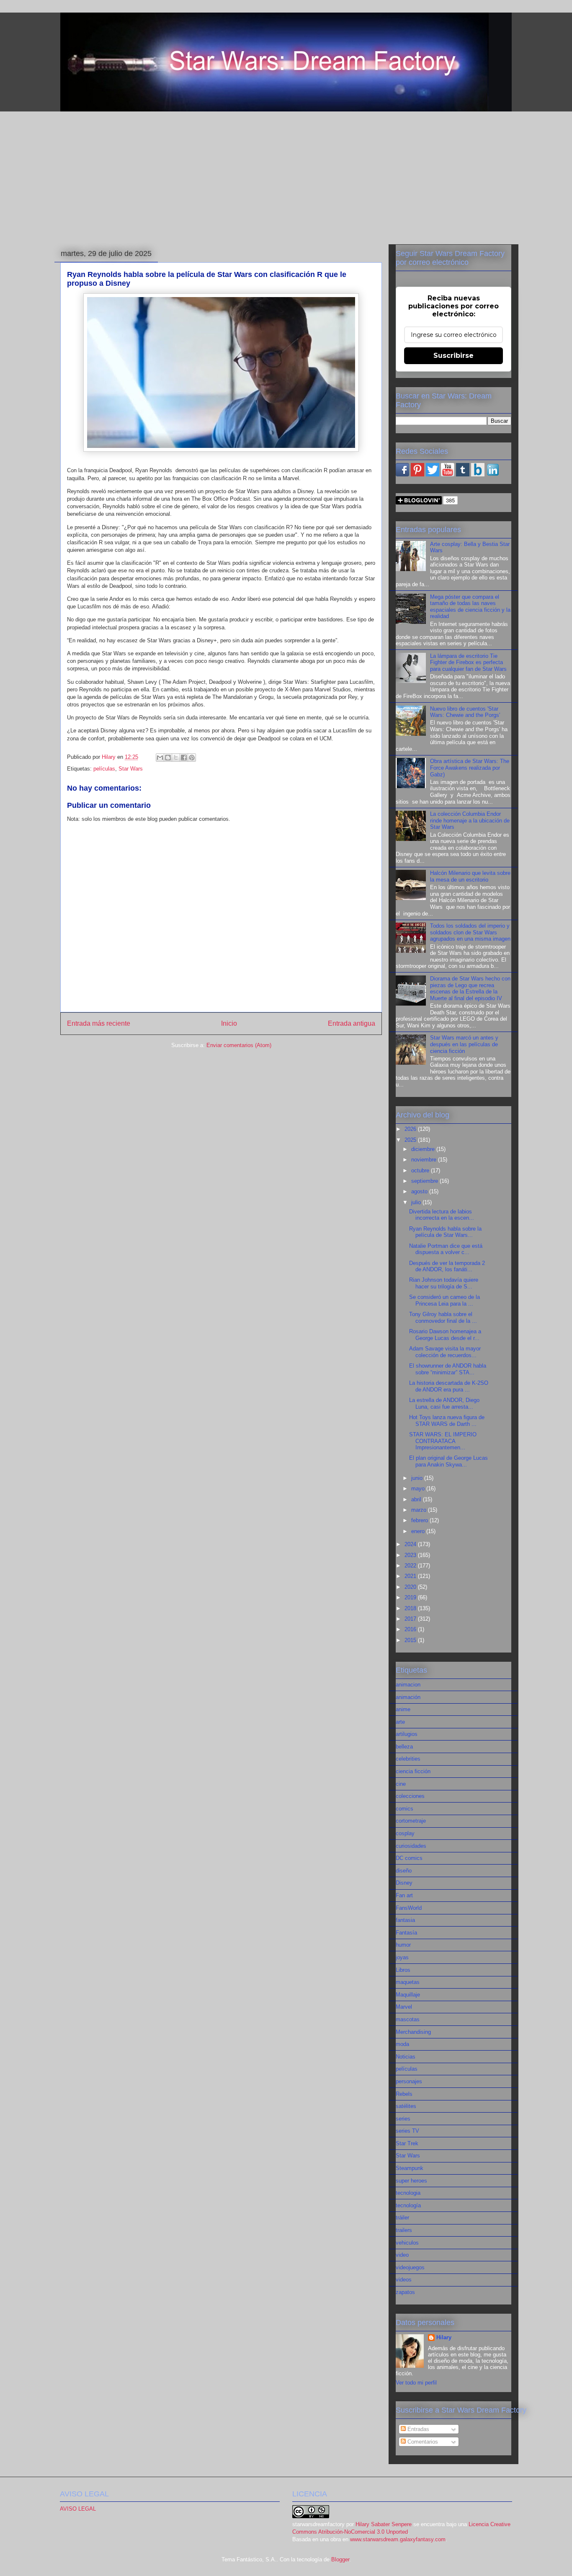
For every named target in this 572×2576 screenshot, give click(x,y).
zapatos (405, 2292)
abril (417, 1499)
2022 (411, 1566)
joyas (402, 1957)
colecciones (410, 1796)
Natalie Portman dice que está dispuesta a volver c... (446, 1249)
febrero (420, 1520)
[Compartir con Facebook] (184, 758)
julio (417, 1202)
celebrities (408, 1759)
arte (400, 1722)
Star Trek (407, 2143)
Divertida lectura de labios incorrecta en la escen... (442, 1215)
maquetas (408, 1982)
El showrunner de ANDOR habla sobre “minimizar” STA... (448, 1369)
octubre (421, 1170)
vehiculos (407, 2243)
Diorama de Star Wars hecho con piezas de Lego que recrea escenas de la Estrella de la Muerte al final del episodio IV (470, 988)
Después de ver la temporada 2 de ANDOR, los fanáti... (447, 1266)
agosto (420, 1191)
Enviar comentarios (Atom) (239, 1045)
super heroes (411, 2181)
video (402, 2255)
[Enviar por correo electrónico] (160, 758)
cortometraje (411, 1821)
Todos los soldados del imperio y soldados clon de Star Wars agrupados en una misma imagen (470, 932)
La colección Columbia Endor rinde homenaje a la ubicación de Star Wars (470, 820)
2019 (411, 1597)
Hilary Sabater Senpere (384, 2524)
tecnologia (408, 2193)
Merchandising (413, 2032)
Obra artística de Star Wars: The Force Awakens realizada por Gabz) (470, 768)
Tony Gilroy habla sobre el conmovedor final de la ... (443, 1318)
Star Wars (131, 769)
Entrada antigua (352, 1023)
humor (403, 1945)
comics (405, 1809)
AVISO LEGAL (78, 2509)
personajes (409, 2081)
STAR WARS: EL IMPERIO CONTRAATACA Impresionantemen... (443, 1441)
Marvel (404, 2007)
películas (104, 769)
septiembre (425, 1181)
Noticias (406, 2057)
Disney (404, 1883)
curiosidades (411, 1846)
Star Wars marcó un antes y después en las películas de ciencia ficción (464, 1044)
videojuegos (410, 2267)
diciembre (424, 1149)
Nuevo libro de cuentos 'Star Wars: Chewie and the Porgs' (465, 712)
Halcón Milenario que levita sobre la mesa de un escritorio (470, 876)
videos (404, 2280)
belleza (404, 1747)
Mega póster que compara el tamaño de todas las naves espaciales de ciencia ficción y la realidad (470, 607)
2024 (411, 1544)
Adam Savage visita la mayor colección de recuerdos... (445, 1352)
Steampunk (410, 2168)
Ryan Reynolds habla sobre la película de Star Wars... (445, 1232)
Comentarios (422, 2442)
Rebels (404, 2094)
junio (418, 1478)
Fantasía (406, 1933)
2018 (411, 1608)
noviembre (425, 1160)
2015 (411, 1640)
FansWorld (409, 1908)
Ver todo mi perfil (416, 2383)
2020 (411, 1587)
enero (419, 1531)
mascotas (408, 2019)
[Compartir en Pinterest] (192, 758)
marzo (420, 1510)
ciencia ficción (413, 1771)
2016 (411, 1629)
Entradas (417, 2429)
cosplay (405, 1833)
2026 (411, 1129)
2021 (411, 1576)
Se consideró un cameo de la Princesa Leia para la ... (444, 1300)
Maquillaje (408, 1995)
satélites (406, 2106)
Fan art (404, 1895)
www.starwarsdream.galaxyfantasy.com (398, 2539)
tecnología (408, 2205)
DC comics (409, 1858)
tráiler (402, 2218)
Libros (403, 1970)
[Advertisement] (286, 176)
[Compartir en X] (176, 758)
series (403, 2119)
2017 (411, 1619)
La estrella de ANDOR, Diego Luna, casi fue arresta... (444, 1403)
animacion (408, 1685)
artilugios (407, 1734)
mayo (419, 1488)
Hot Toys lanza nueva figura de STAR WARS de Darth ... (447, 1421)
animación (408, 1697)
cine (401, 1784)
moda (402, 2044)
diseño (404, 1871)
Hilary (444, 2337)
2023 (411, 1555)
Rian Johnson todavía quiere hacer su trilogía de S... (444, 1283)
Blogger (340, 2559)
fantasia (405, 1920)
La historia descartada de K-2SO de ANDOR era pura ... (449, 1386)
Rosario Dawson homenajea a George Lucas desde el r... (445, 1335)
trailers (404, 2230)
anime (403, 1709)
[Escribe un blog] (168, 758)
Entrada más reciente (99, 1023)
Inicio (229, 1023)
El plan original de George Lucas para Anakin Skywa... (448, 1461)
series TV (407, 2131)
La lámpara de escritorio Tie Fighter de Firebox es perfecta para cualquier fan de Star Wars (468, 662)
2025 (411, 1140)
